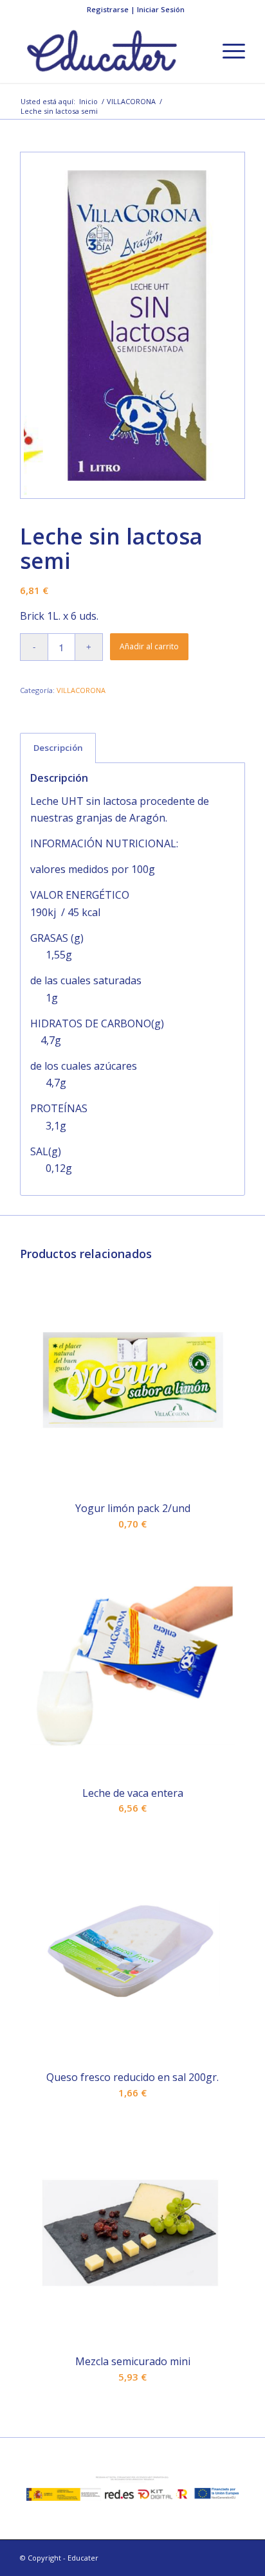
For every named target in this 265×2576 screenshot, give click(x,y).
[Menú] (227, 51)
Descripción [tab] (58, 748)
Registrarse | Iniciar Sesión (136, 9)
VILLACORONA (81, 690)
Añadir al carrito (149, 646)
